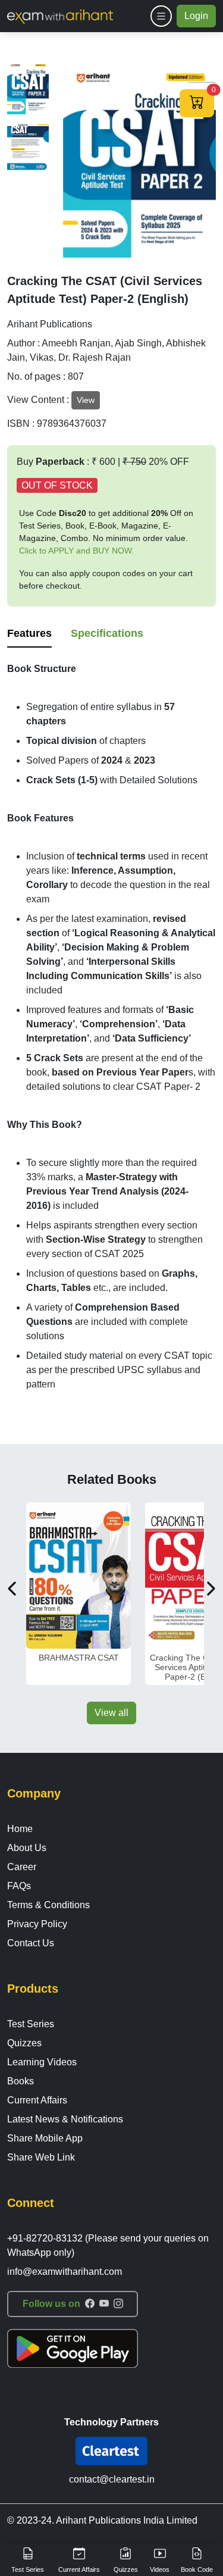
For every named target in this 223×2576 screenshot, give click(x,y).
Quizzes (24, 2043)
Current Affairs (37, 2100)
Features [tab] (29, 633)
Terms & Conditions (48, 1905)
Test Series (31, 2024)
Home (20, 1829)
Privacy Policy (37, 1924)
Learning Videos (42, 2062)
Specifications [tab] (107, 633)
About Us (27, 1848)
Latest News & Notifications (65, 2119)
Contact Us (31, 1943)
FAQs (19, 1886)
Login (196, 16)
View (86, 400)
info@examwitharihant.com (65, 2272)
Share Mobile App (45, 2138)
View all (111, 1713)
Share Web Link (41, 2157)
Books (21, 2081)
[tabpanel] (111, 1027)
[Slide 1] (28, 87)
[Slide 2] (28, 146)
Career (22, 1867)
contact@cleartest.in (112, 2479)
